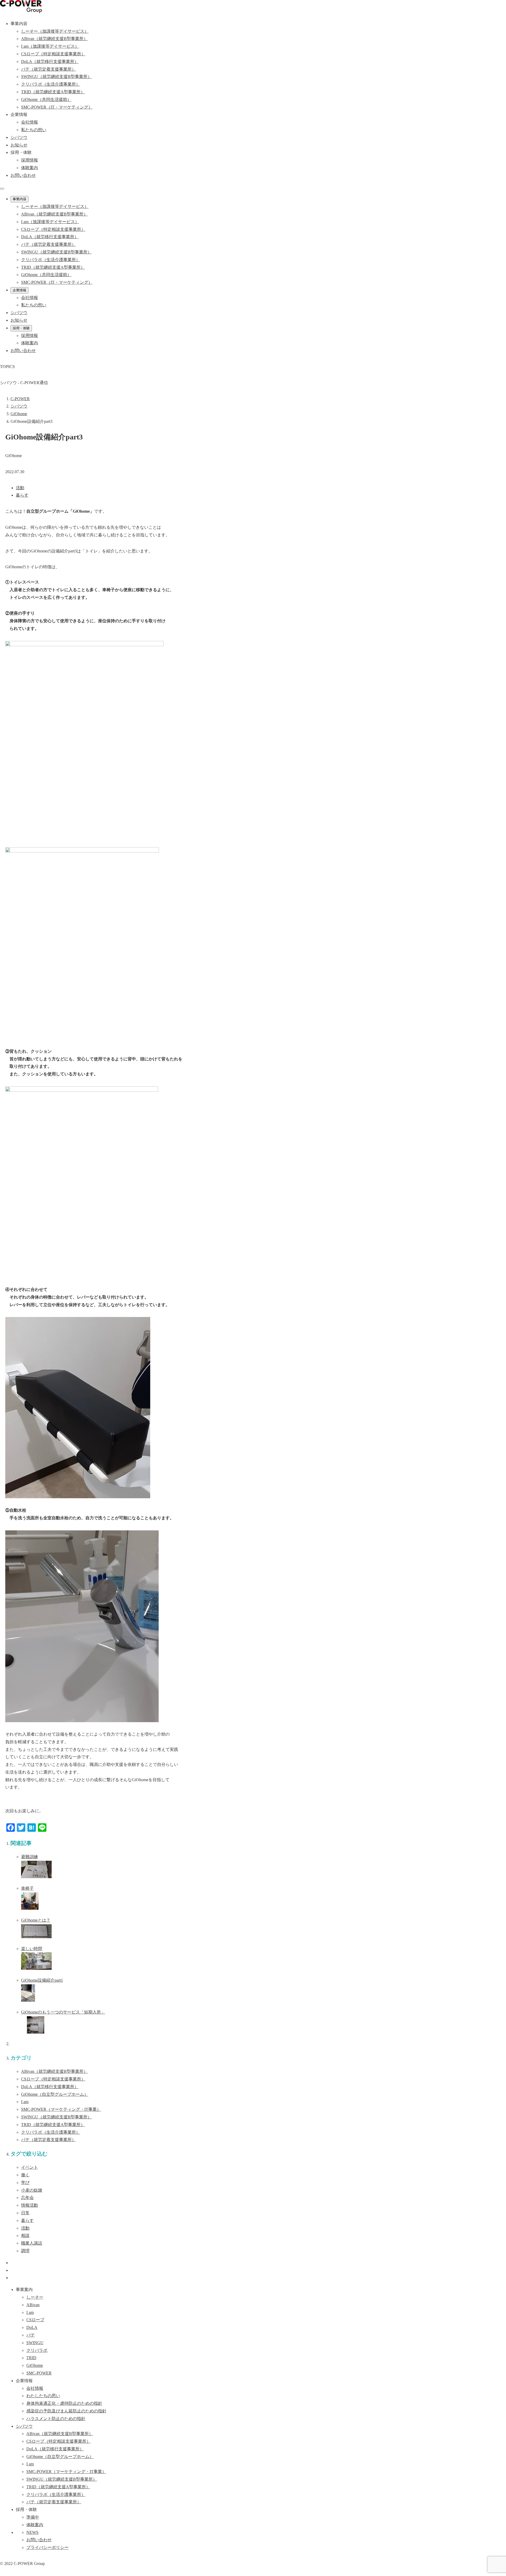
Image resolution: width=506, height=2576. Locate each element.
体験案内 (30, 168)
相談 (25, 2235)
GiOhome (55, 2094)
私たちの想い (34, 130)
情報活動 (30, 2205)
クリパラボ (51, 2132)
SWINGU (56, 2117)
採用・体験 (21, 328)
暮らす (22, 495)
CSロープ (53, 2079)
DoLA (50, 2087)
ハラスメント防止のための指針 (56, 2419)
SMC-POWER (61, 2109)
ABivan (54, 2071)
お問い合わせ (23, 175)
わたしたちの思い (43, 2396)
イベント (30, 2167)
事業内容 (20, 199)
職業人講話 (32, 2243)
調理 (25, 2251)
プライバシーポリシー (47, 2547)
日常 (25, 2213)
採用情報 (30, 160)
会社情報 (30, 122)
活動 (20, 488)
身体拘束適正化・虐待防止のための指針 (64, 2403)
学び (25, 2183)
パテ (48, 2140)
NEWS (32, 2532)
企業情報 (20, 290)
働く (25, 2175)
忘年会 (27, 2198)
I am (25, 2102)
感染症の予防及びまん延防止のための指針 (66, 2411)
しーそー (35, 2297)
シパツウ (24, 2426)
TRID (53, 2125)
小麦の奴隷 (32, 2190)
